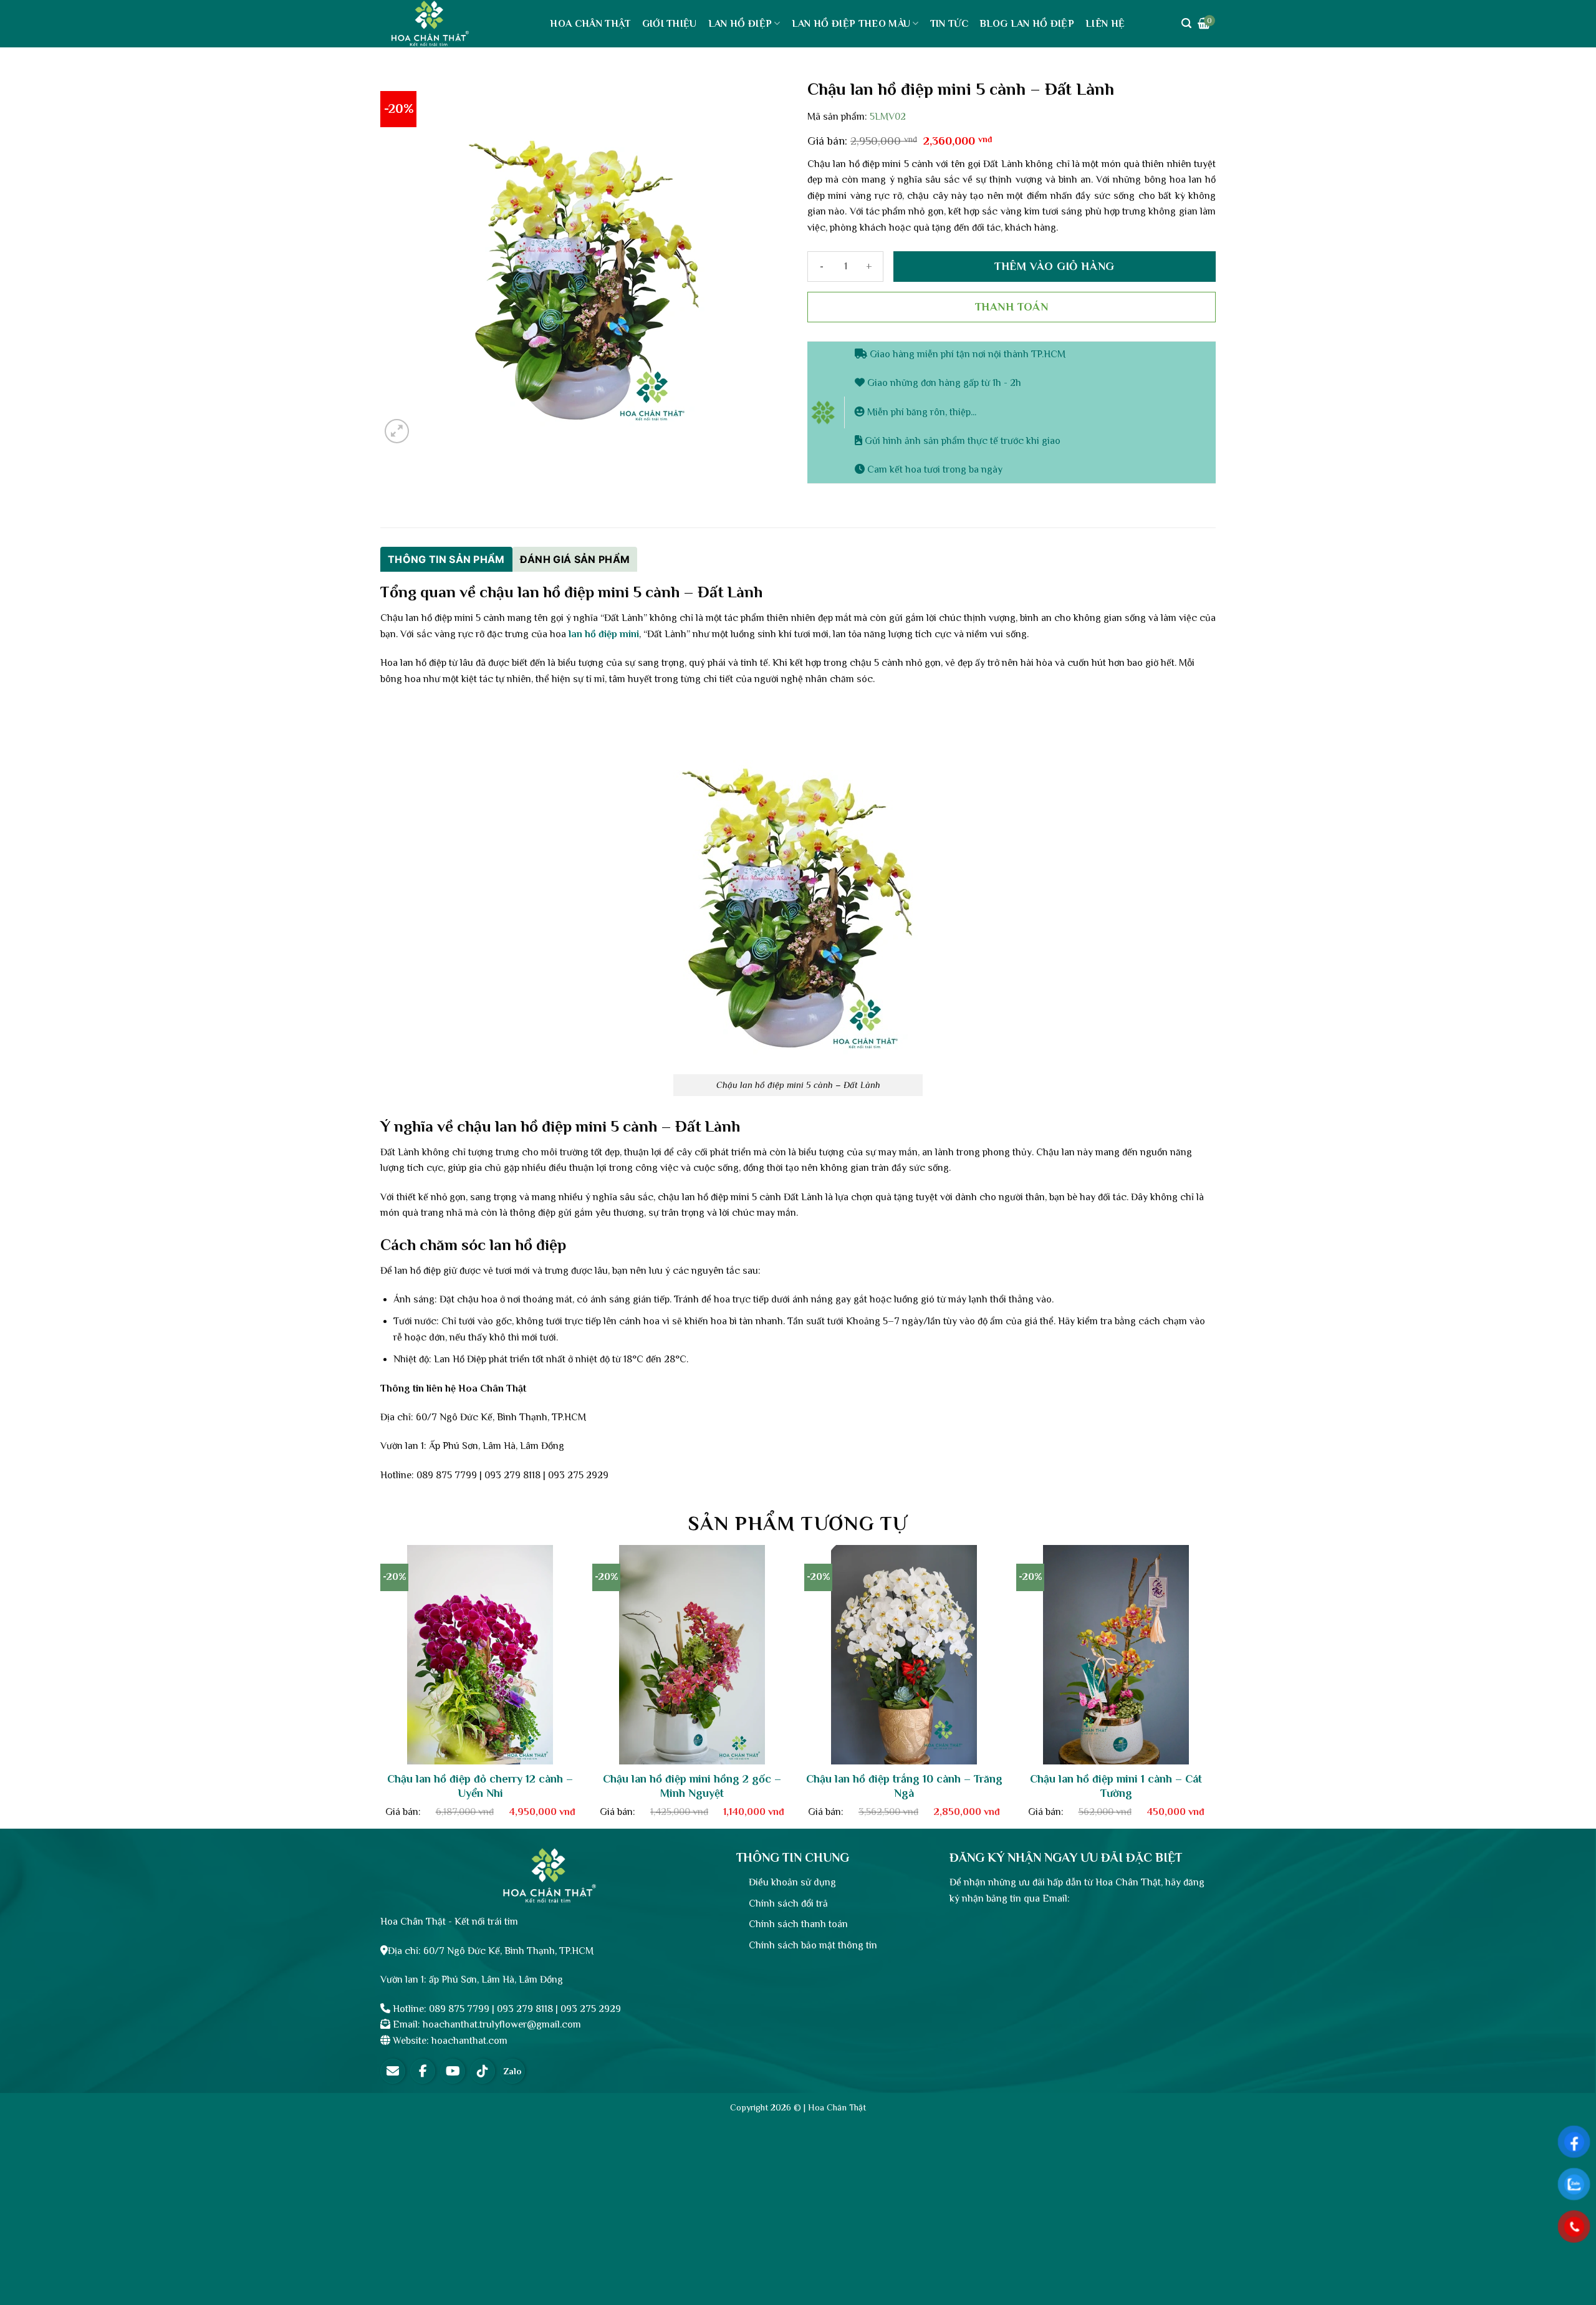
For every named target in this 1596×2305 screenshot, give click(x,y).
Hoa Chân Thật (590, 24)
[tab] (446, 559)
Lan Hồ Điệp (740, 24)
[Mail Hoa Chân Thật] (393, 2071)
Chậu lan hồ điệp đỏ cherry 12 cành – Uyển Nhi (480, 1786)
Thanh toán (1012, 307)
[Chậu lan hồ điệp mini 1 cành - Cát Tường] (1116, 1655)
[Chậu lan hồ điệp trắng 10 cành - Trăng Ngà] (904, 1655)
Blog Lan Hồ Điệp (1027, 24)
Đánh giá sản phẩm (575, 559)
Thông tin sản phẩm (446, 559)
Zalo (512, 2071)
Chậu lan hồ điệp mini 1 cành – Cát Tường (1116, 1786)
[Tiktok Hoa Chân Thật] (483, 2071)
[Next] (1229, 1644)
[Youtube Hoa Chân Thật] (453, 2071)
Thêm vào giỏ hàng (1054, 266)
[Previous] (367, 1644)
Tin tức (949, 24)
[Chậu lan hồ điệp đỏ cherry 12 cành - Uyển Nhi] (480, 1655)
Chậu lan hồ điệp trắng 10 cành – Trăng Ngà (904, 1786)
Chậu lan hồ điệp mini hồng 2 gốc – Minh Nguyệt (692, 1786)
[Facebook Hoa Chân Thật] (423, 2071)
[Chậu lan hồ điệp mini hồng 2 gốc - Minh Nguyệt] (692, 1655)
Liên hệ (1105, 24)
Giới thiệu (670, 24)
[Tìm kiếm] (1186, 23)
